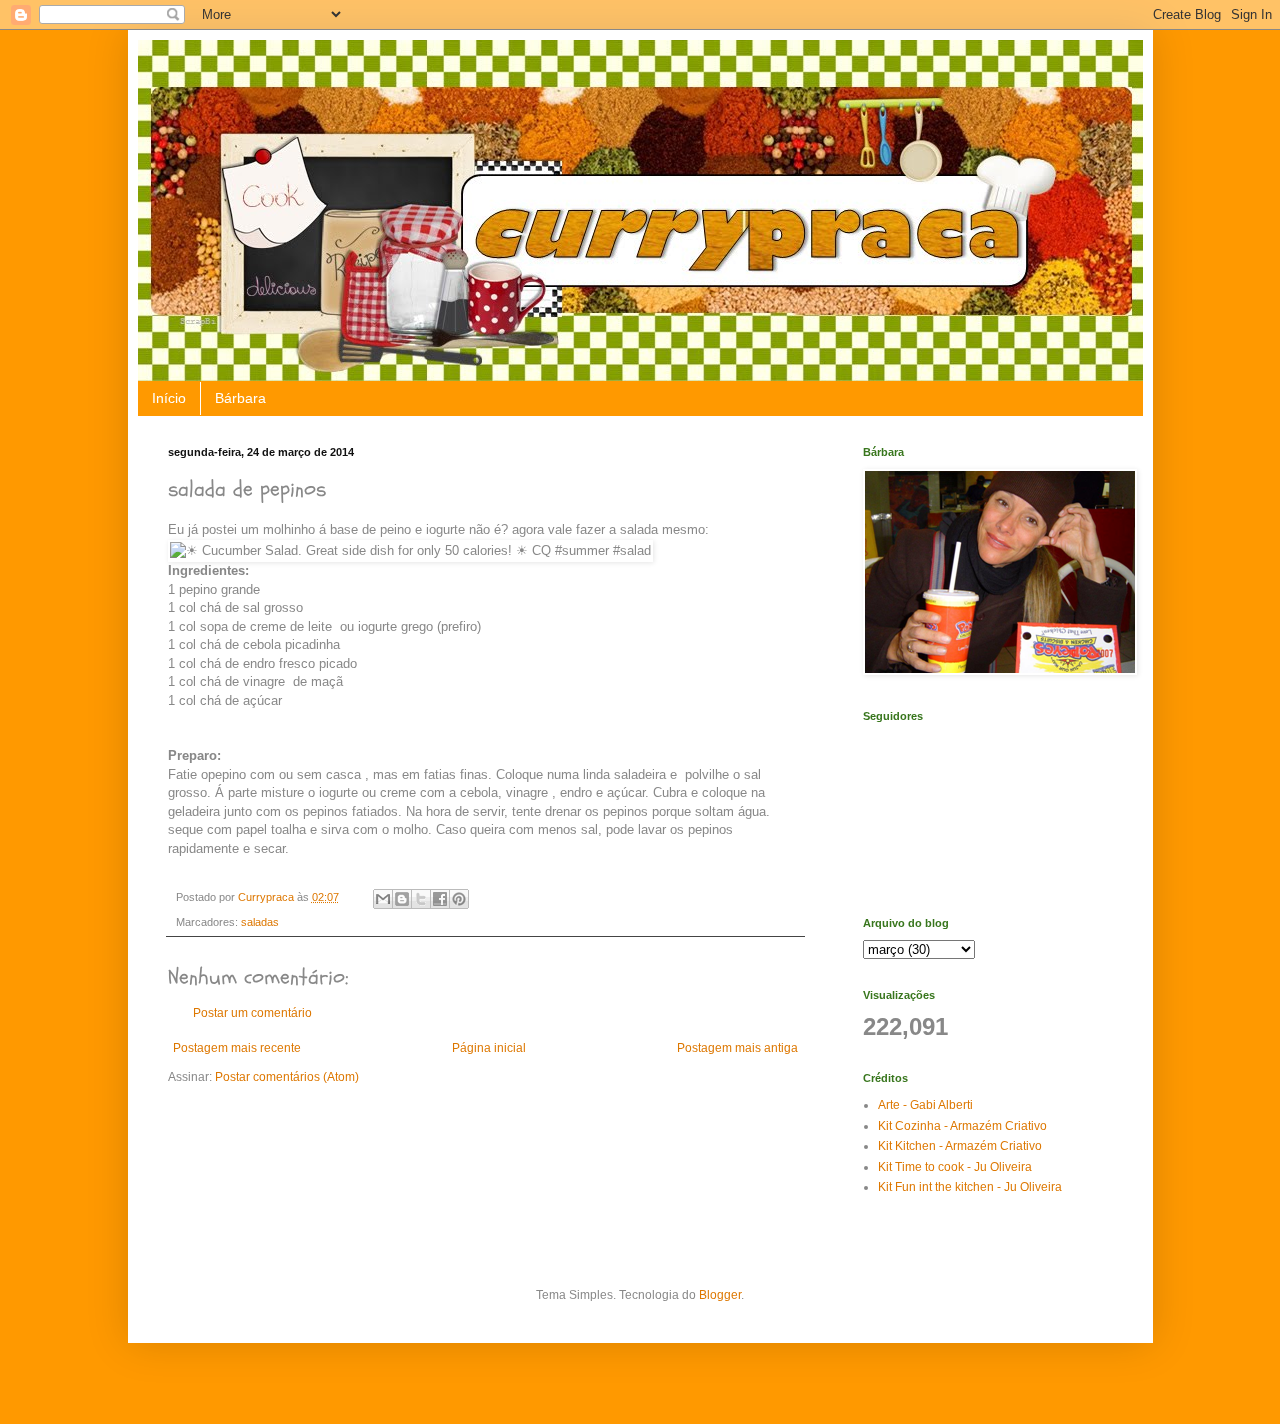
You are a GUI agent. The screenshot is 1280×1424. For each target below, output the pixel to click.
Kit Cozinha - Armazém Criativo (962, 1126)
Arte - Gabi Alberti (925, 1105)
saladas (260, 922)
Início (169, 398)
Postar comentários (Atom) (287, 1077)
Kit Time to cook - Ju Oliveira (955, 1167)
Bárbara (240, 398)
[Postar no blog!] (402, 899)
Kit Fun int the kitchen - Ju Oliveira (970, 1187)
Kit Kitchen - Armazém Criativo (960, 1146)
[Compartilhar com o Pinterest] (459, 899)
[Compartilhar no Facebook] (440, 899)
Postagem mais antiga (737, 1048)
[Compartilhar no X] (421, 899)
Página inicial (489, 1048)
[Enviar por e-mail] (383, 899)
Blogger (720, 1295)
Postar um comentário (252, 1013)
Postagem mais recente (237, 1048)
